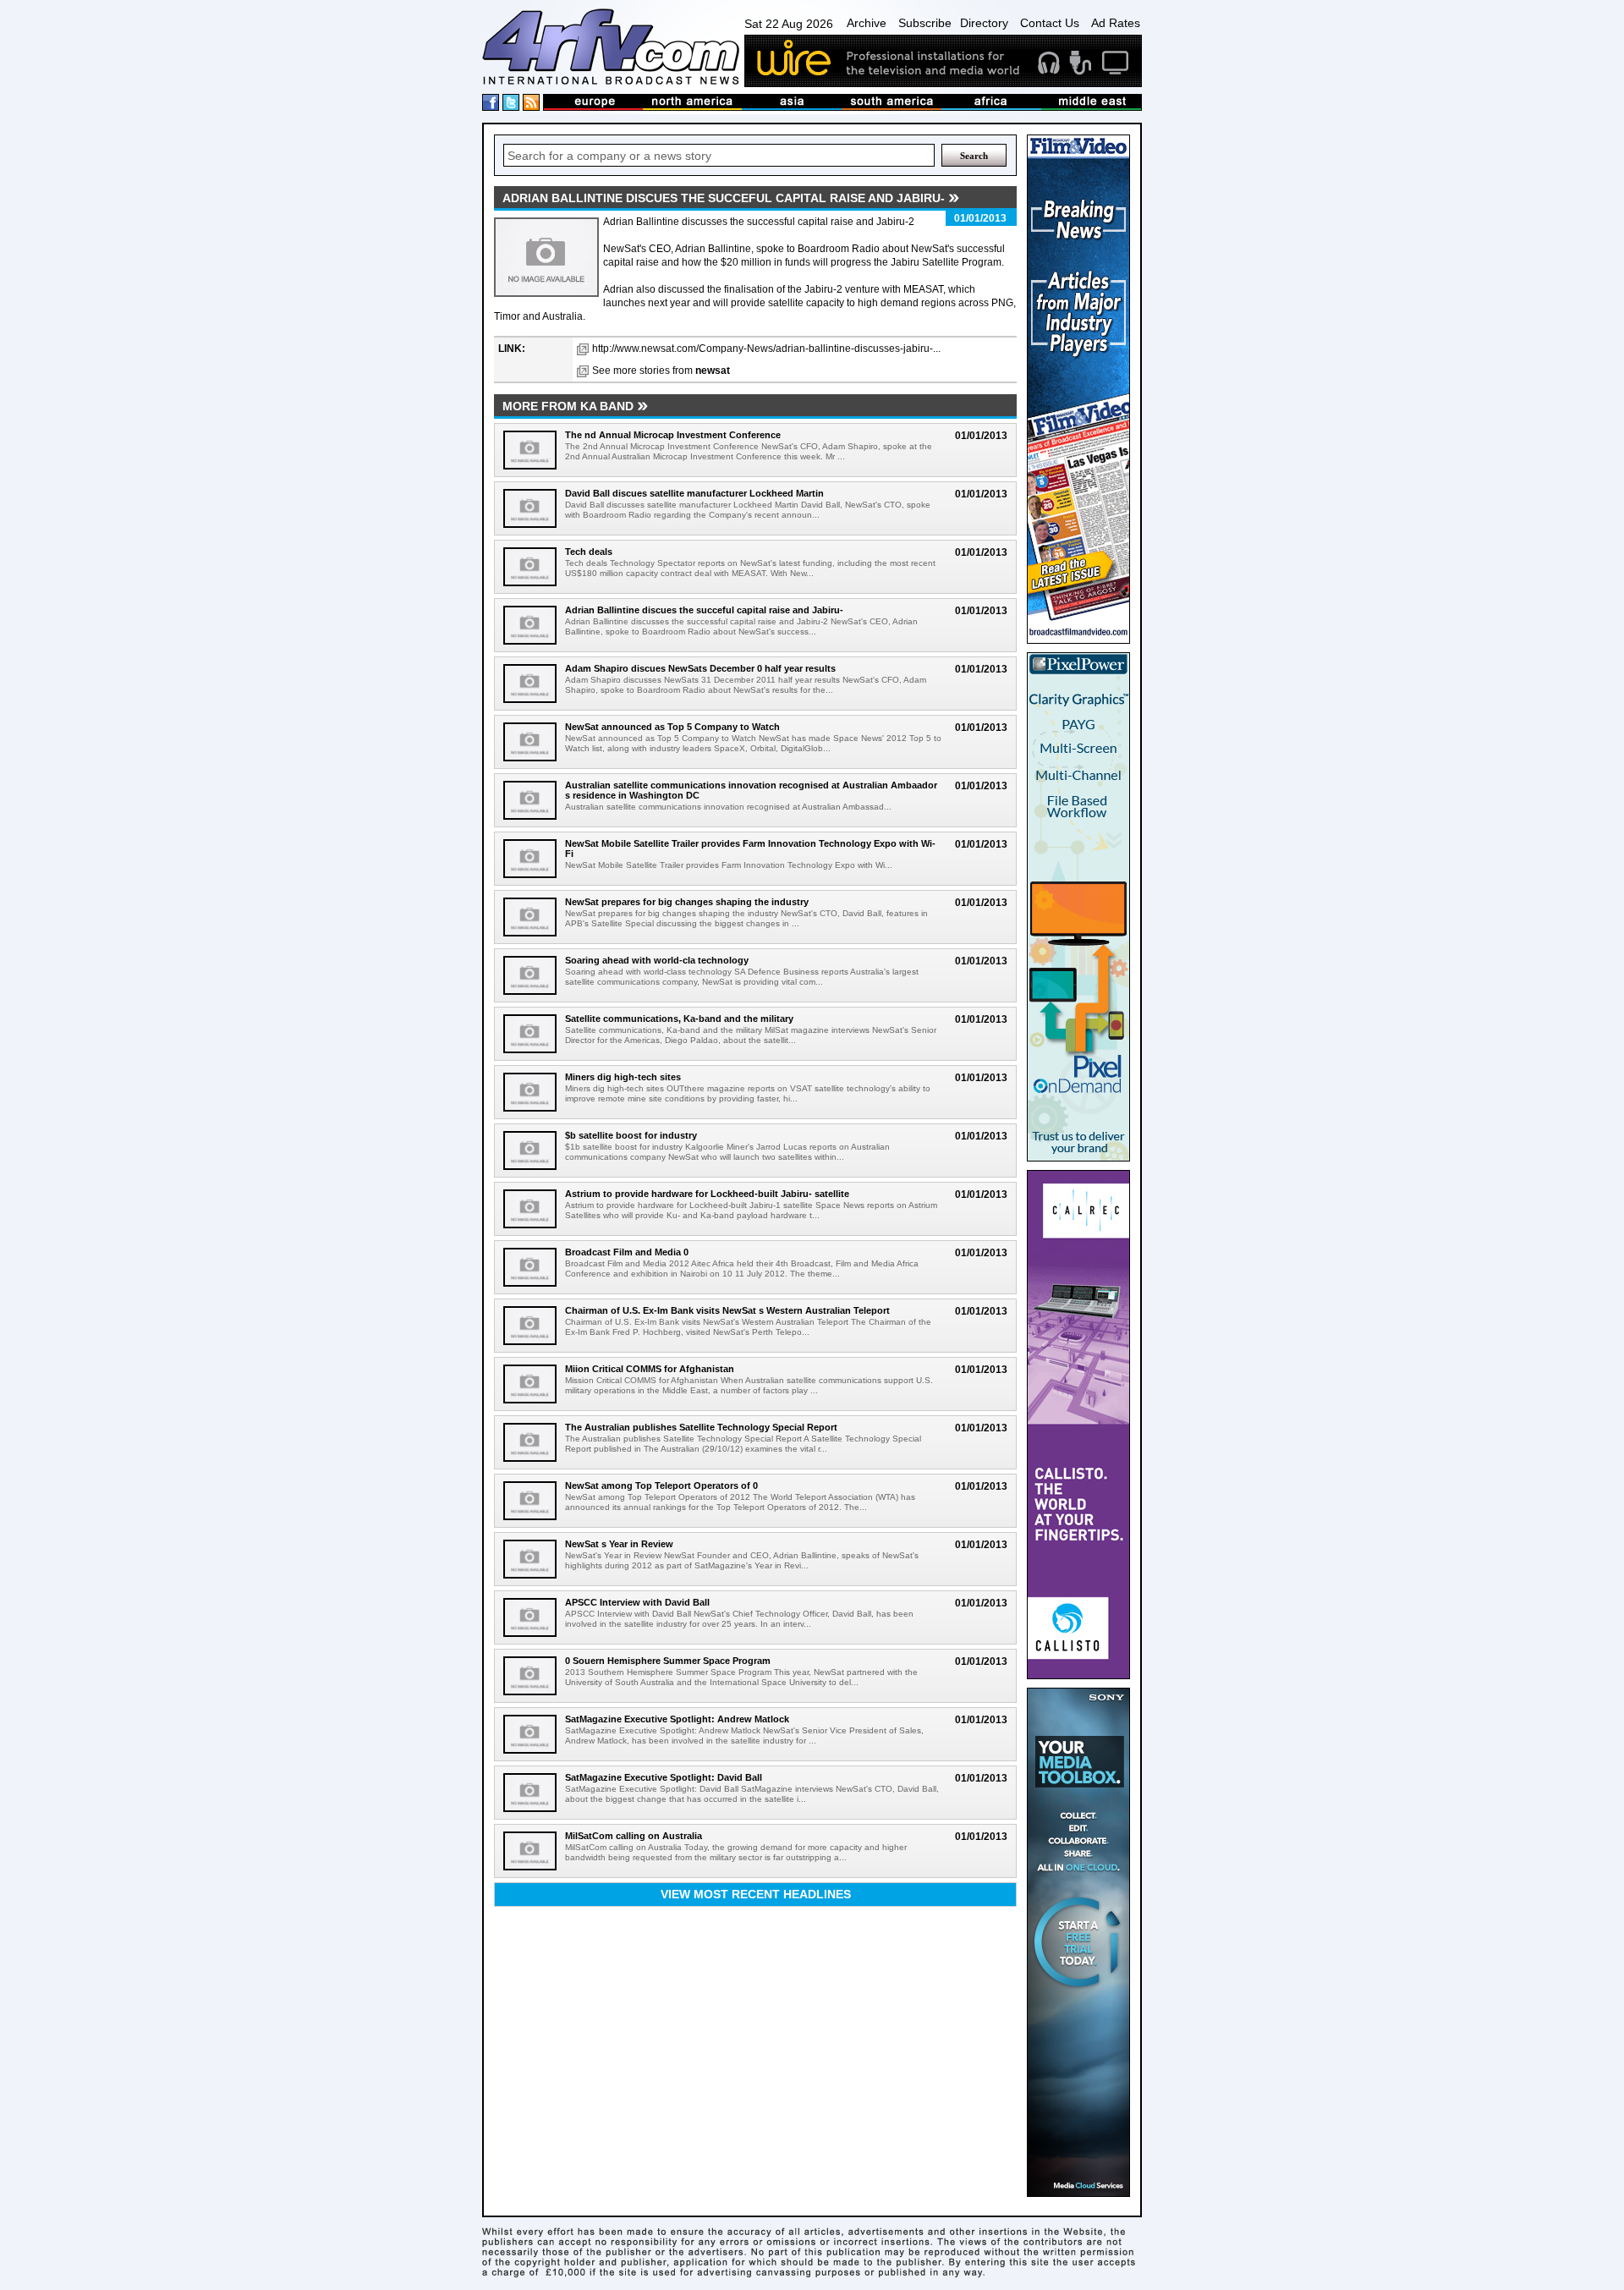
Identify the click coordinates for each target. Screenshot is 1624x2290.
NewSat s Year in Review (619, 1544)
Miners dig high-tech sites (623, 1077)
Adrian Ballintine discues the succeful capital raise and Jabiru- (704, 610)
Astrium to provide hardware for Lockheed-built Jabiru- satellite (707, 1194)
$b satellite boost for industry (631, 1135)
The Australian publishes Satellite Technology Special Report (701, 1427)
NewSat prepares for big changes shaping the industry (687, 902)
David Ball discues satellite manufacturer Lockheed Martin (694, 493)
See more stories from (661, 371)
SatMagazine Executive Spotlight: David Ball (664, 1777)
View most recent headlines (756, 1894)
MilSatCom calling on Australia (634, 1836)
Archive (867, 23)
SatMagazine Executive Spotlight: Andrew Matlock (677, 1719)
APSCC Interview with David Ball (637, 1602)
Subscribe (925, 23)
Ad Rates (1116, 23)
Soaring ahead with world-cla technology (657, 960)
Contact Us (1050, 23)
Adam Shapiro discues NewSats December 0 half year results (700, 668)
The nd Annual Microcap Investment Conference (673, 435)
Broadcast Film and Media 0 (627, 1252)
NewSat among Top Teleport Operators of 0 (661, 1485)
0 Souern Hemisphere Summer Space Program (668, 1661)
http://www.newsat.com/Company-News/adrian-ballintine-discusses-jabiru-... (766, 349)
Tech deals (589, 552)
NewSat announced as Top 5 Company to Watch (672, 727)
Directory (984, 23)
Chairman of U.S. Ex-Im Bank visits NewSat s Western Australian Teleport (727, 1310)
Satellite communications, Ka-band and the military (679, 1019)
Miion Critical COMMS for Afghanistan (650, 1369)
